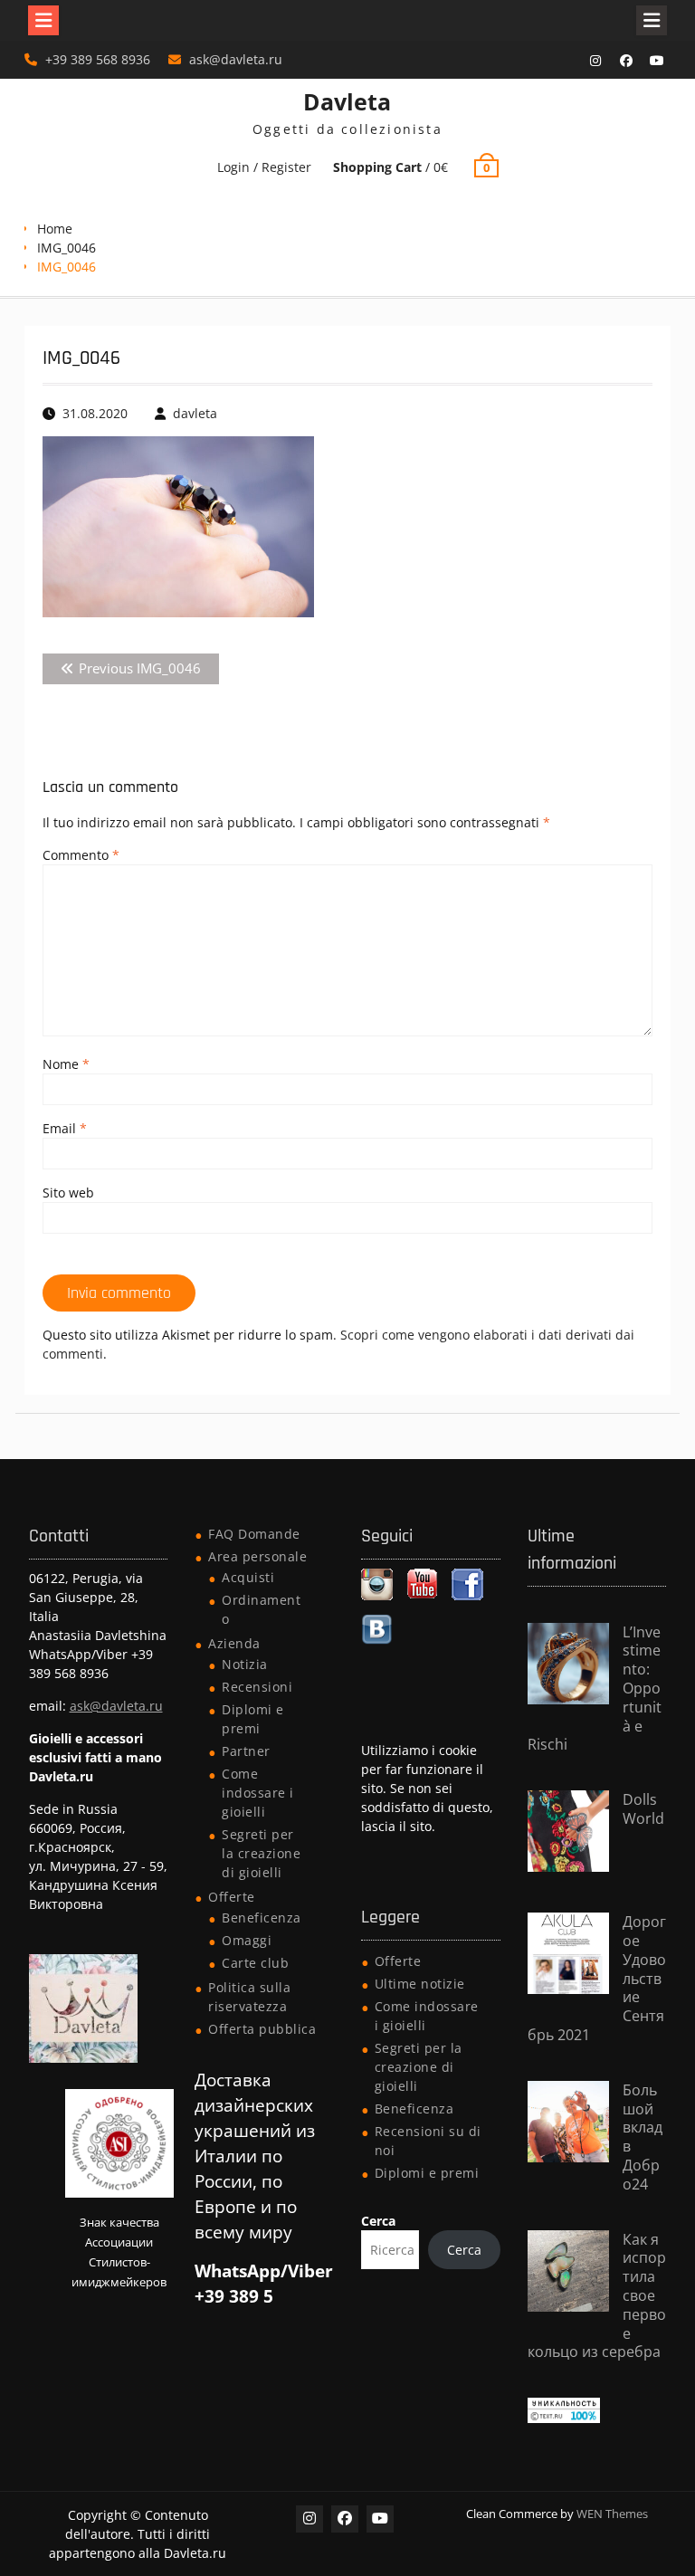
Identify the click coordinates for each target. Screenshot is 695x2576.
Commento (81, 855)
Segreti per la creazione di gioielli (261, 1853)
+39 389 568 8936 (98, 59)
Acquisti (248, 1577)
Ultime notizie (420, 1984)
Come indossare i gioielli (258, 1793)
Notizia (245, 1664)
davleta (195, 413)
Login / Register (264, 167)
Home (55, 229)
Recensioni (257, 1687)
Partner (246, 1751)
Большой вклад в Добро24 (643, 2137)
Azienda (234, 1643)
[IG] (595, 61)
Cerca (378, 2221)
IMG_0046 (67, 248)
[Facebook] (626, 61)
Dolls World (643, 1809)
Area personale (257, 1556)
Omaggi (247, 1940)
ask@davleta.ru (236, 59)
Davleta (347, 101)
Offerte (232, 1897)
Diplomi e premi (427, 2173)
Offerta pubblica (262, 2029)
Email (65, 1128)
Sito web (68, 1193)
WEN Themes (612, 2514)
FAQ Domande (254, 1534)
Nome (66, 1064)
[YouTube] (657, 61)
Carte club (255, 1963)
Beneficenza (262, 1918)
